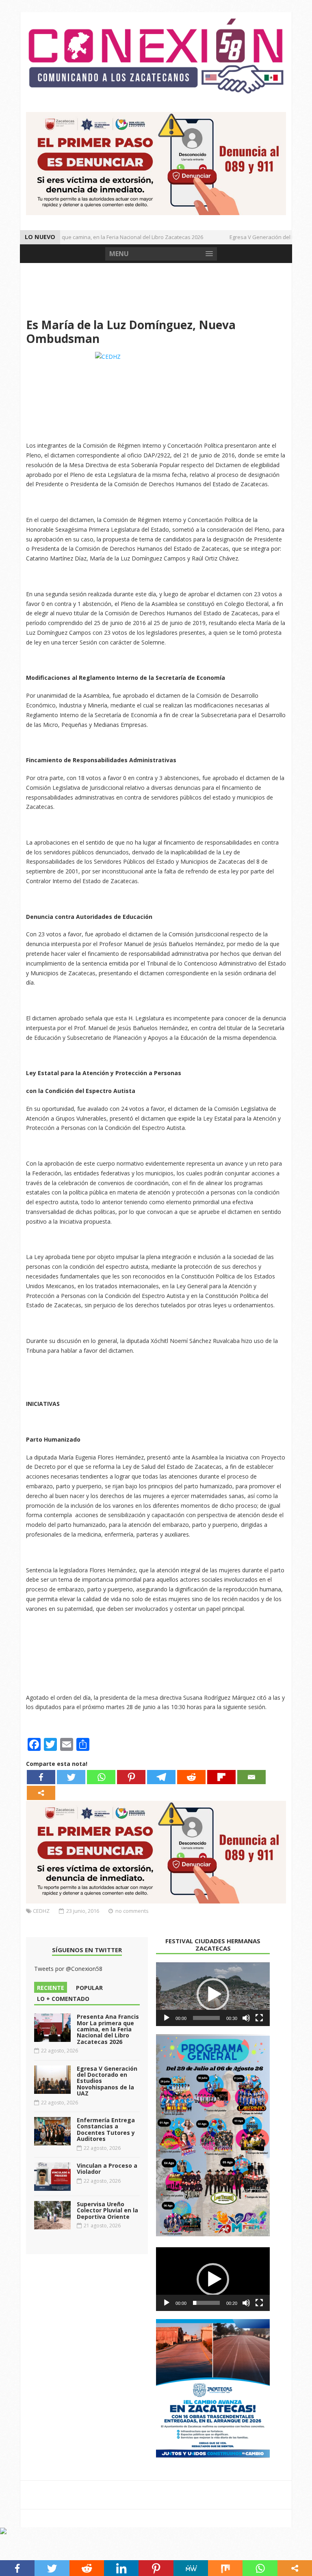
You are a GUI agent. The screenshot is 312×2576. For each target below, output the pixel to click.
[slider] (206, 2018)
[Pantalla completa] (259, 2018)
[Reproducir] (167, 2018)
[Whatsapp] (101, 1777)
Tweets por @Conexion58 (68, 1969)
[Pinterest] (131, 1777)
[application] (213, 1994)
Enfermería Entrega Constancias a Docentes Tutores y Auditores (106, 2129)
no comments (132, 1911)
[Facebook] (41, 1777)
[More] (41, 1793)
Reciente (51, 1988)
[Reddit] (191, 1777)
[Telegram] (161, 1777)
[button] (213, 1994)
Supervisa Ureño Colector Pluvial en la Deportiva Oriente (107, 2210)
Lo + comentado (63, 1999)
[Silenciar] (246, 2018)
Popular (89, 1988)
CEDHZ (41, 1911)
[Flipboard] (221, 1777)
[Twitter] (71, 1777)
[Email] (251, 1777)
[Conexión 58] (156, 56)
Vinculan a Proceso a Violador (107, 2169)
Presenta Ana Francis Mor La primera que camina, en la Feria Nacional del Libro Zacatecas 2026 (108, 2029)
